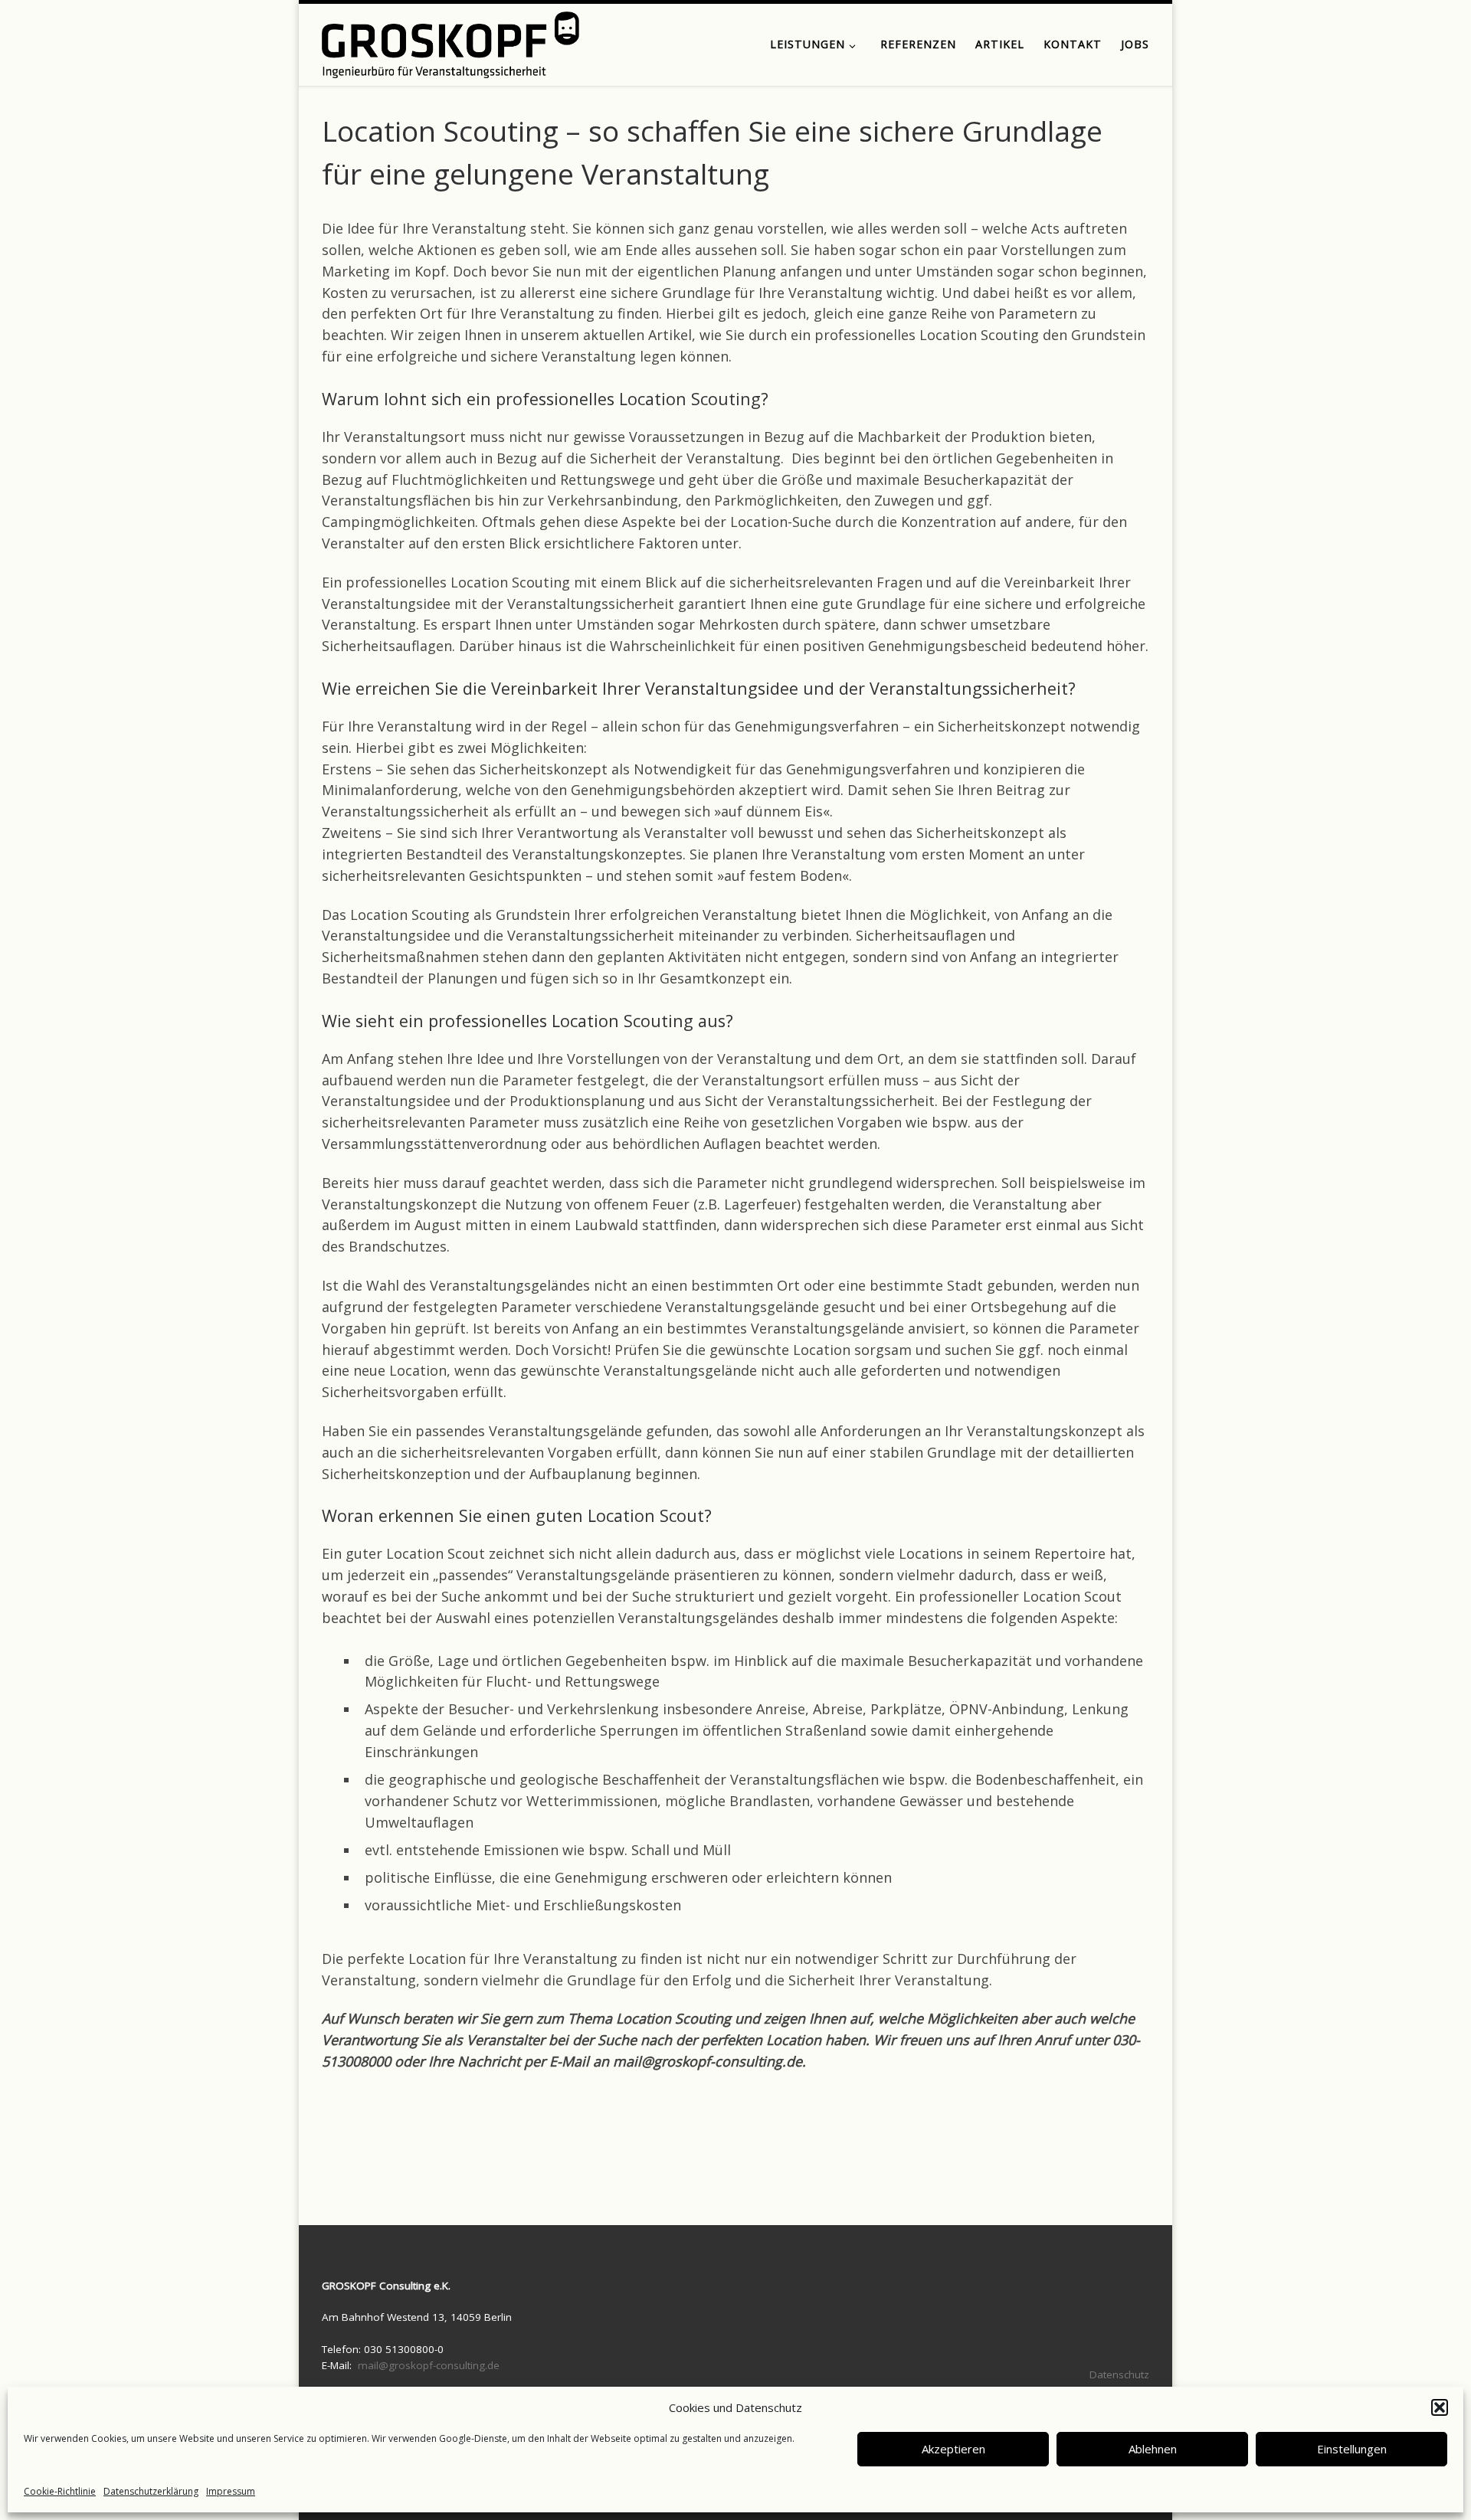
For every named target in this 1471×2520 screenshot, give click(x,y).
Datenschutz (1119, 2374)
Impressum (231, 2491)
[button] (1440, 2407)
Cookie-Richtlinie (60, 2491)
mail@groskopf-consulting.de (429, 2365)
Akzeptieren (953, 2449)
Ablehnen (1153, 2449)
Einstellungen (1352, 2449)
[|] (450, 42)
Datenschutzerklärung (151, 2491)
